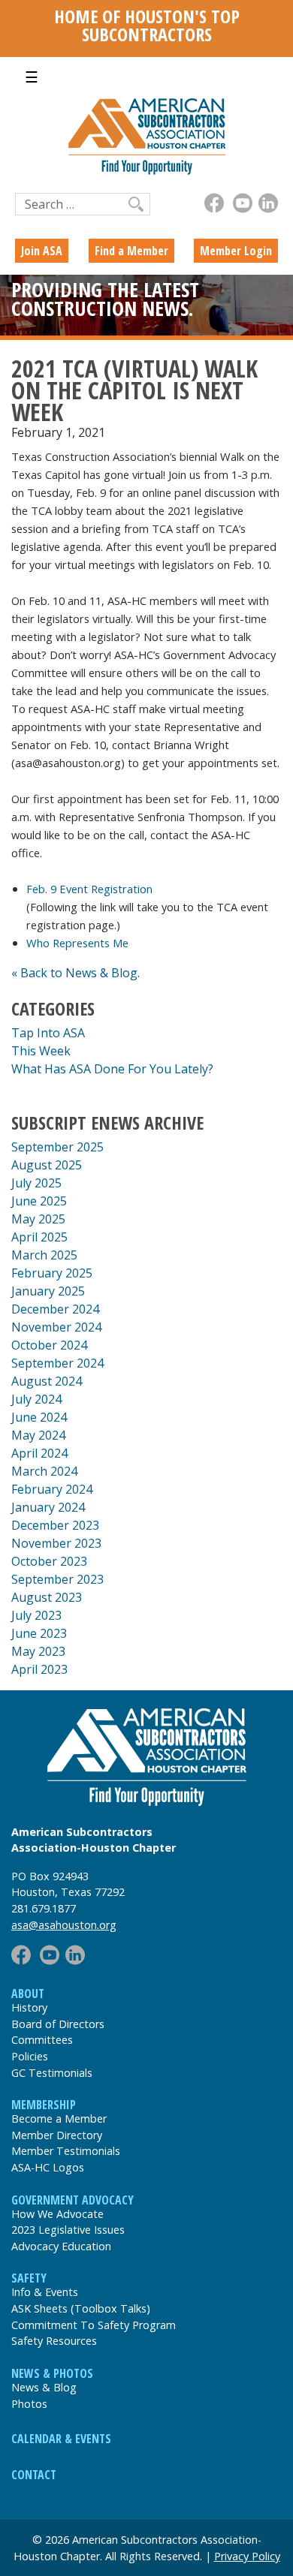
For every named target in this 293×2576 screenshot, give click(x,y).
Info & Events (45, 2292)
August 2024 (47, 1381)
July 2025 (36, 1183)
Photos (29, 2404)
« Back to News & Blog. (76, 973)
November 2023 (56, 1543)
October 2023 (49, 1561)
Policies (30, 2056)
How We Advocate (57, 2214)
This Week (41, 1051)
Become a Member (59, 2119)
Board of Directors (58, 2024)
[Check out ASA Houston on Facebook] (214, 203)
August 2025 (47, 1165)
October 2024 (49, 1345)
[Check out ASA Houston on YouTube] (243, 203)
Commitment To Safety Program (94, 2325)
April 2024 (39, 1453)
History (29, 2007)
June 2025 (39, 1201)
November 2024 (56, 1327)
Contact (34, 2475)
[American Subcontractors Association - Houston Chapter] (146, 1757)
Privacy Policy (247, 2556)
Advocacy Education (61, 2246)
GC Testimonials (52, 2073)
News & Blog (44, 2387)
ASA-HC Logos (48, 2167)
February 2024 (52, 1489)
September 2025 (57, 1147)
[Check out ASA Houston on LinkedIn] (268, 203)
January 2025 (48, 1291)
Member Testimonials (66, 2151)
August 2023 (47, 1597)
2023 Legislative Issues (68, 2230)
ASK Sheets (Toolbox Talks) (81, 2308)
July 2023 (36, 1615)
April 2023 (39, 1669)
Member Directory (57, 2135)
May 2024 (38, 1435)
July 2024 (36, 1399)
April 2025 (39, 1237)
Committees (42, 2040)
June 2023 (39, 1633)
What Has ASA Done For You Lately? (112, 1069)
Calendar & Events (61, 2439)
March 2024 (44, 1471)
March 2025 (44, 1255)
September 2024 (57, 1363)
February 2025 (52, 1273)
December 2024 (55, 1309)
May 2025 (38, 1219)
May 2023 (38, 1651)
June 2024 (39, 1417)
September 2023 (57, 1579)
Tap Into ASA (48, 1033)
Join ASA (42, 251)
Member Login (236, 251)
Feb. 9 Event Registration (89, 889)
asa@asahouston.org (64, 1925)
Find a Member (131, 251)
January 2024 (48, 1507)
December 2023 (55, 1525)
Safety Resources (54, 2341)
